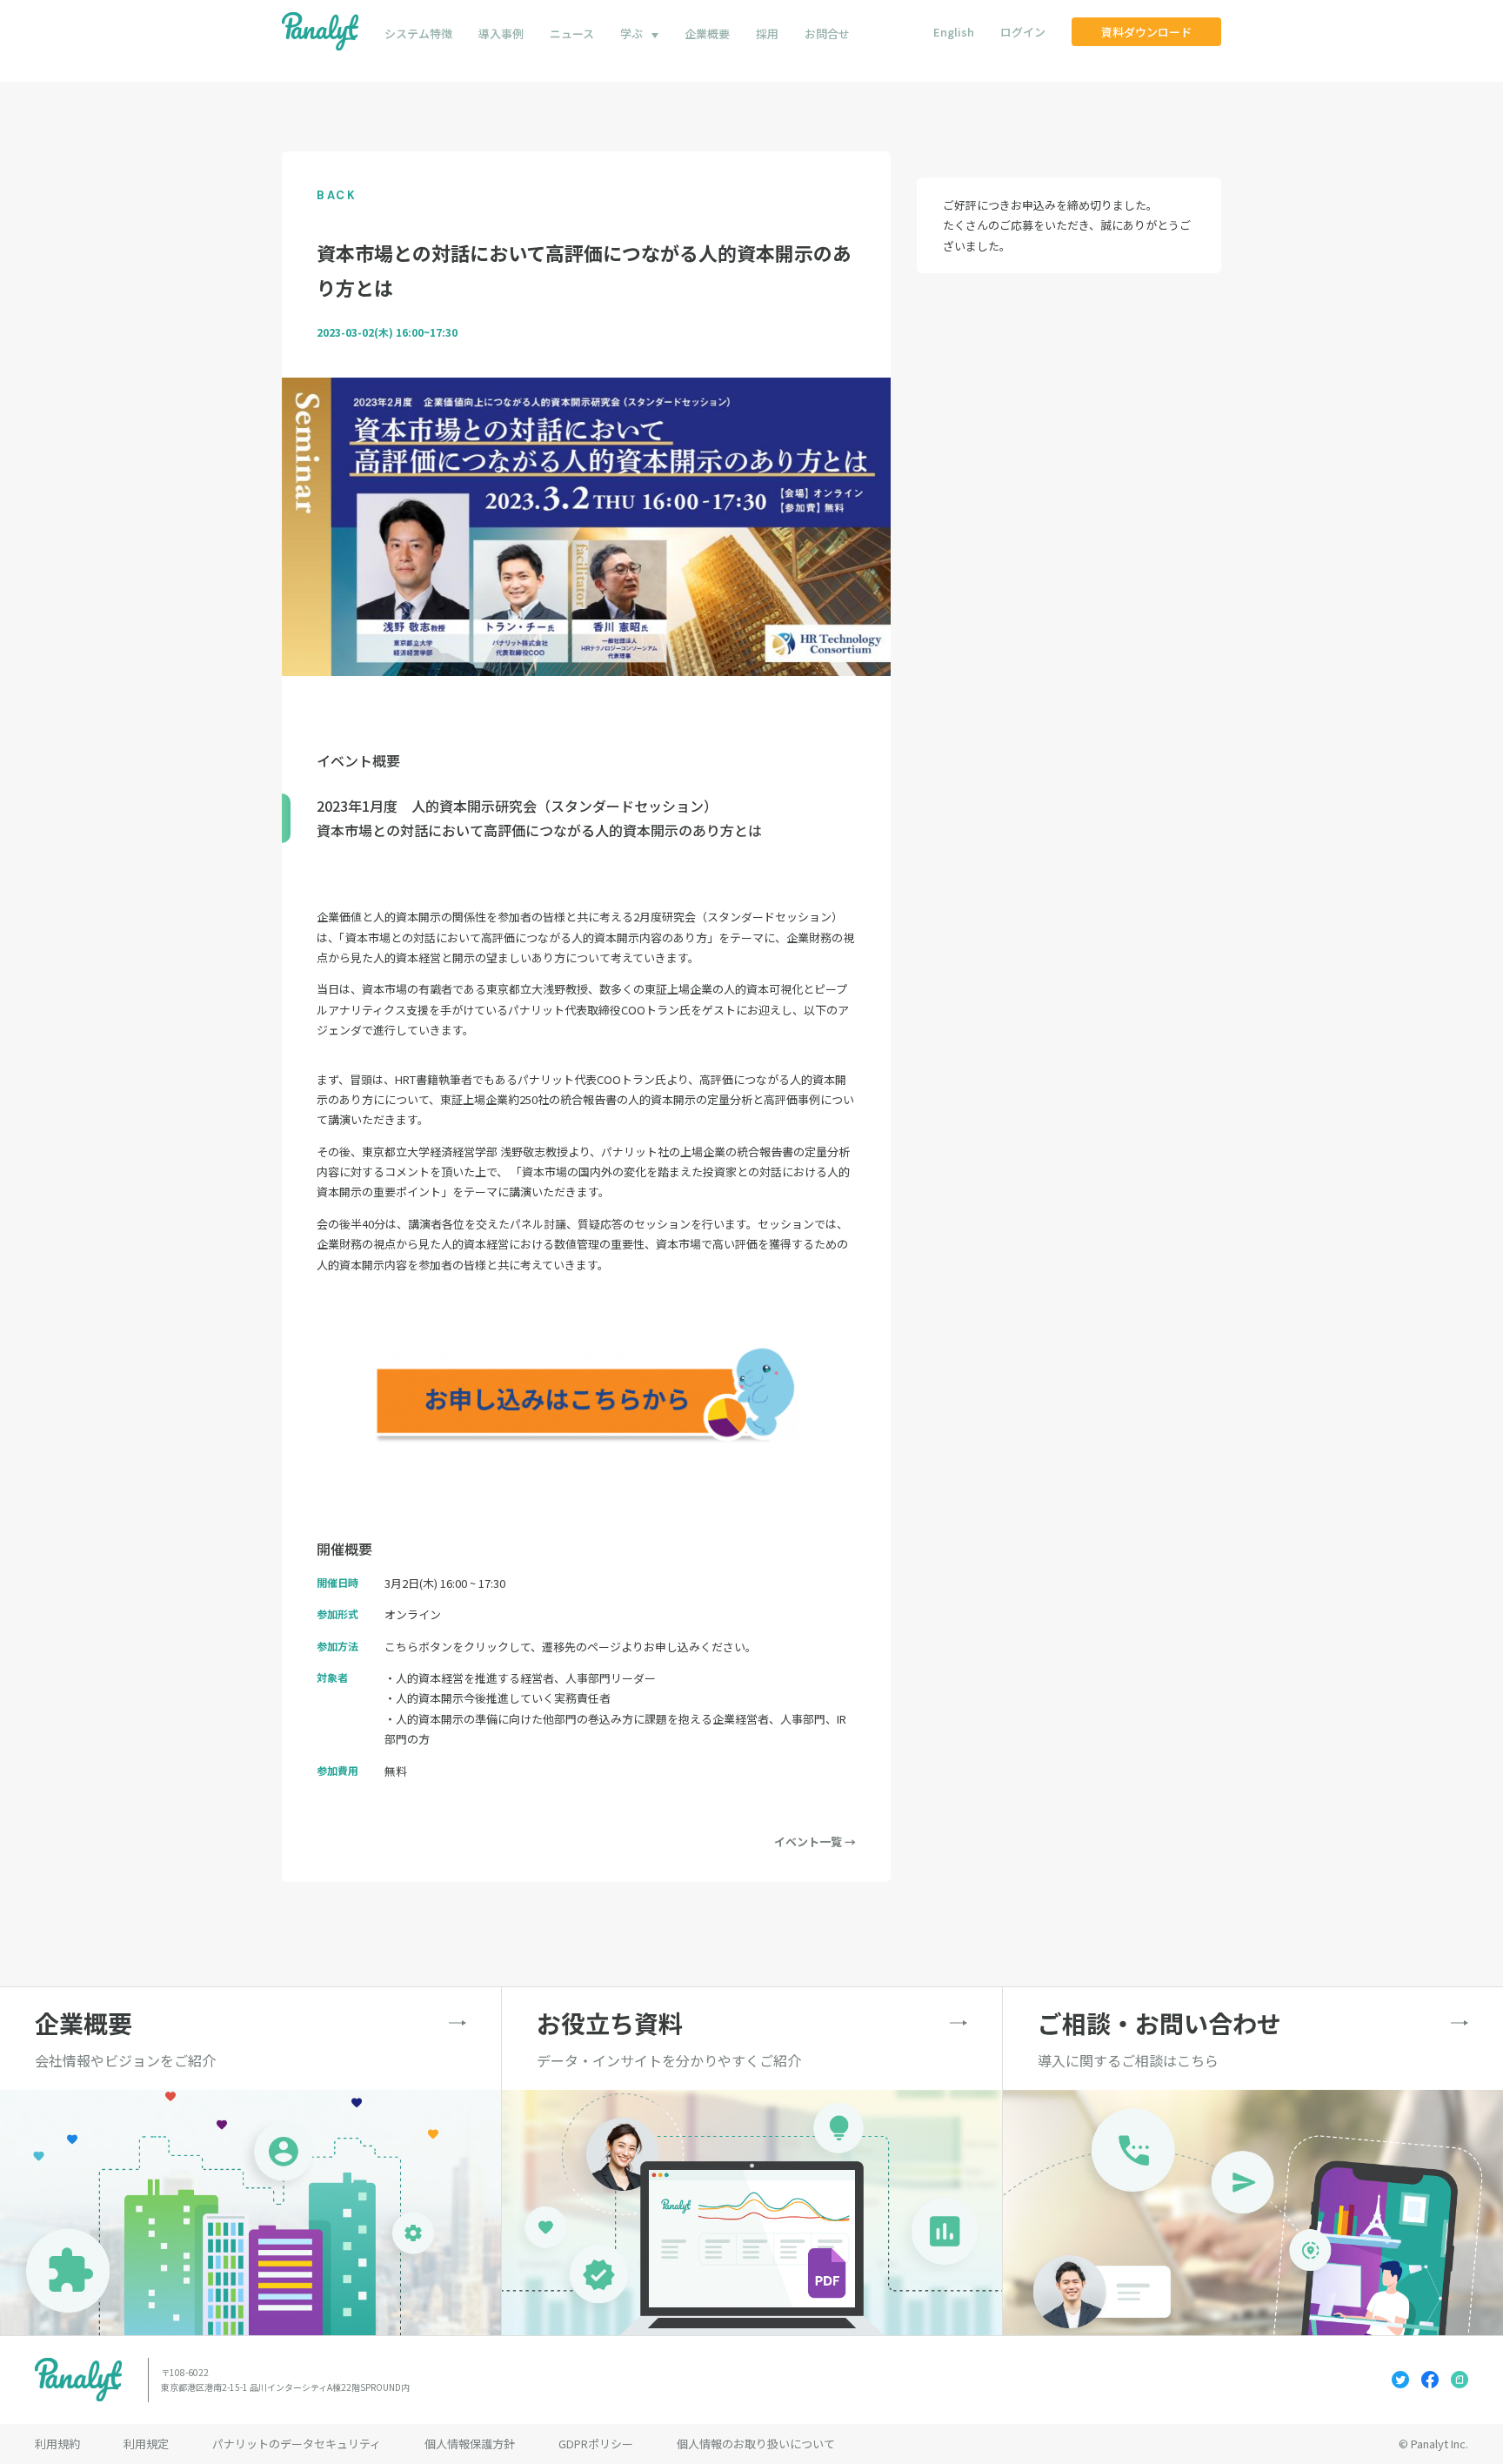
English (954, 32)
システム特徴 (418, 33)
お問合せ (827, 33)
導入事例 (501, 33)
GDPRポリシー (596, 2444)
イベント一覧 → (815, 1841)
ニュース (572, 33)
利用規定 (146, 2444)
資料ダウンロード (1146, 32)
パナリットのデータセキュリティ (297, 2444)
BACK (337, 195)
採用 (767, 33)
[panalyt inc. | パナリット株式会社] (320, 32)
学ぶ (631, 33)
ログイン (1023, 32)
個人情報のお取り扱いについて (756, 2444)
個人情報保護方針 (470, 2444)
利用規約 (57, 2444)
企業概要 (707, 33)
